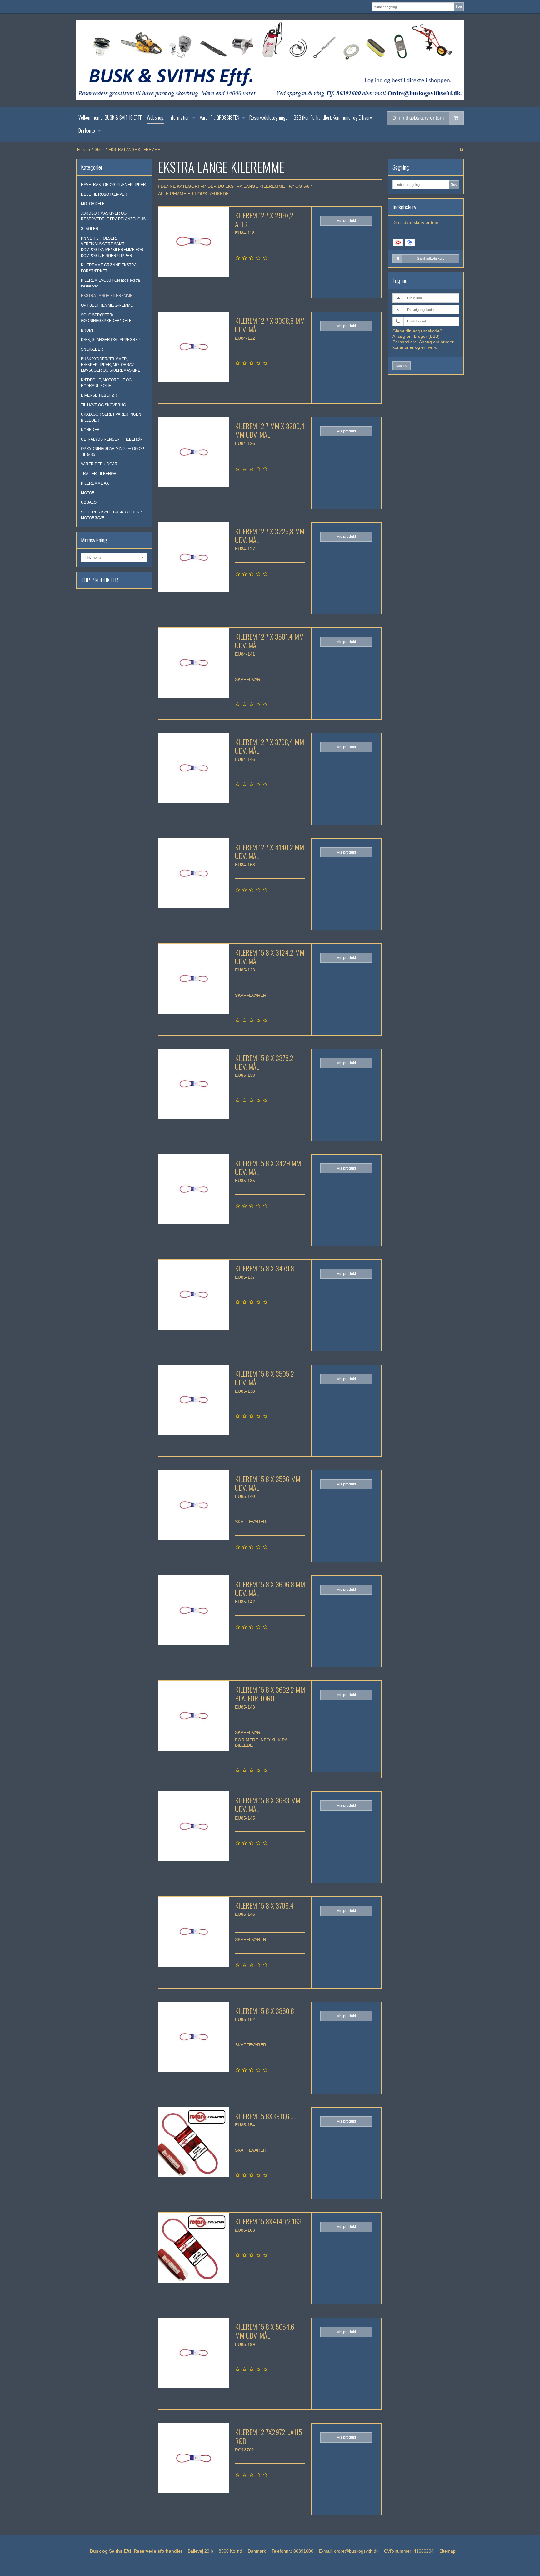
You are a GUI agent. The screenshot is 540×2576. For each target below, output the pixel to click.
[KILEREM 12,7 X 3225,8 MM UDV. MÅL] (193, 557)
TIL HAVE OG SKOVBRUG (103, 405)
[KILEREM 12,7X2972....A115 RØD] (193, 2458)
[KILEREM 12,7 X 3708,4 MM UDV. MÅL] (193, 768)
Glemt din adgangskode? (417, 331)
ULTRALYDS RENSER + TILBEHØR (112, 439)
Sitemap (447, 2551)
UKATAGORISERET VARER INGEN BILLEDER (111, 417)
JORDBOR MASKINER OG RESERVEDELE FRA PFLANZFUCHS (113, 216)
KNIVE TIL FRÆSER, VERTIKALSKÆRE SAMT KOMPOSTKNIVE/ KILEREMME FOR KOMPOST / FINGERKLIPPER (112, 247)
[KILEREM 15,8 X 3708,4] (193, 1932)
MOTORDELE (93, 204)
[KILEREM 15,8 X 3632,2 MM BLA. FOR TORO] (193, 1716)
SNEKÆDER (92, 349)
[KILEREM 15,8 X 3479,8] (193, 1295)
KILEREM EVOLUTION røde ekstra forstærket (110, 283)
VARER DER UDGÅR (99, 464)
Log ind (402, 365)
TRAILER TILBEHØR (99, 474)
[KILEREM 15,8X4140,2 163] (193, 2248)
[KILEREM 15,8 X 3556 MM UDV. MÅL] (193, 1505)
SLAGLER (90, 229)
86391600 (303, 2551)
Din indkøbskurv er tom (418, 118)
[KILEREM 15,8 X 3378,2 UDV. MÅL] (193, 1084)
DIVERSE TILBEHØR (99, 395)
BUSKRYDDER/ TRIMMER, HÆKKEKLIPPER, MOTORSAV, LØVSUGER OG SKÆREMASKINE (111, 365)
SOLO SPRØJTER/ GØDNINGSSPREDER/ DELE (106, 318)
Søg (459, 7)
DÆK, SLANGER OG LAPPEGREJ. (111, 340)
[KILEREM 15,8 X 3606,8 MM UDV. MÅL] (193, 1610)
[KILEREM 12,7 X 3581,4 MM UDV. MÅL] (193, 663)
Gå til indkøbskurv (431, 258)
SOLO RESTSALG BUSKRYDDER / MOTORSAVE (111, 515)
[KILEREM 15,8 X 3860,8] (193, 2037)
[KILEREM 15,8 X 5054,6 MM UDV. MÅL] (193, 2353)
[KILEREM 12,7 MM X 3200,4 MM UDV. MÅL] (193, 452)
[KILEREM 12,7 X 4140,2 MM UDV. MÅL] (193, 873)
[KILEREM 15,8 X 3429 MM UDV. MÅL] (193, 1189)
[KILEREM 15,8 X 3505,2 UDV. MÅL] (193, 1400)
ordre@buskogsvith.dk (356, 2551)
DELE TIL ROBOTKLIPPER (104, 194)
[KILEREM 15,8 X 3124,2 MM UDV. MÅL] (193, 979)
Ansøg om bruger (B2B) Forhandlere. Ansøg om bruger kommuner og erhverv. (423, 342)
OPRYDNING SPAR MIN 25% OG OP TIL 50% (112, 452)
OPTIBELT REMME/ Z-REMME (107, 305)
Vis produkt (346, 221)
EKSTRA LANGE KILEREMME (107, 296)
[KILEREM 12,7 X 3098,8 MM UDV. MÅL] (193, 347)
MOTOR (88, 493)
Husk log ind (417, 321)
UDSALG (89, 502)
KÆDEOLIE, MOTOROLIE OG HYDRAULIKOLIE (106, 383)
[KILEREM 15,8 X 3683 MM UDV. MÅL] (193, 1826)
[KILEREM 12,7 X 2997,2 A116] (193, 242)
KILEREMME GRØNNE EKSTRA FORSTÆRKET (109, 268)
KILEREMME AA (95, 483)
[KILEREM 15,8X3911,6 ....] (193, 2142)
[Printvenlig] (461, 150)
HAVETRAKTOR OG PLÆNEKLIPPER (113, 185)
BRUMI (87, 330)
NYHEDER (90, 430)
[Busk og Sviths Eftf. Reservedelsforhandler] (270, 60)
